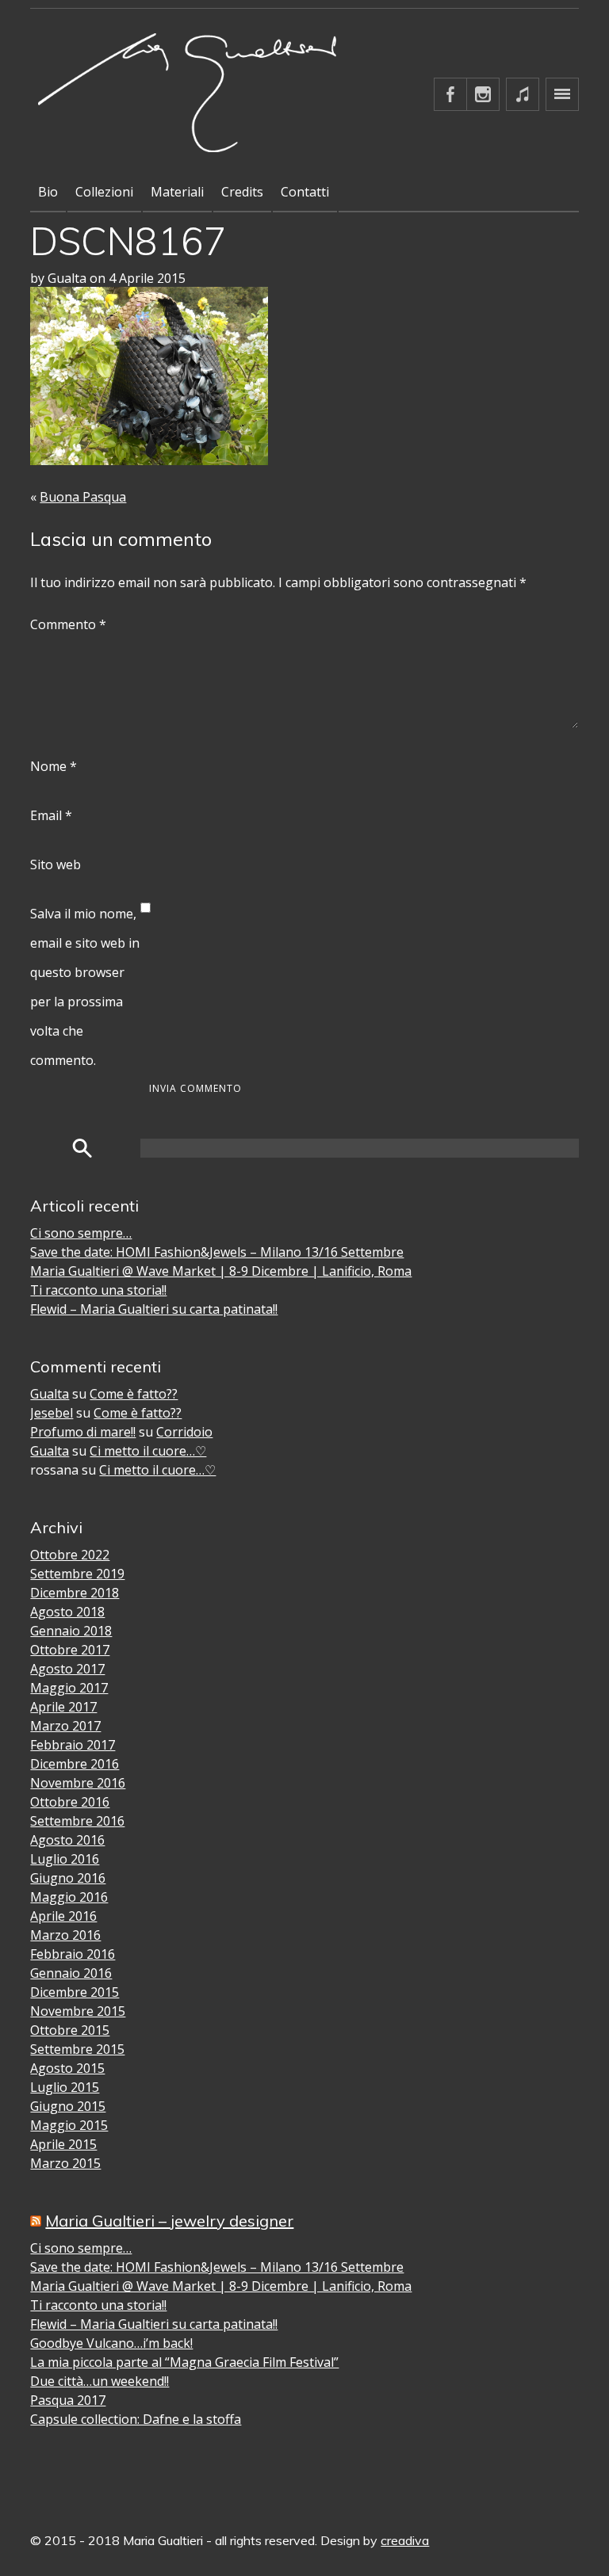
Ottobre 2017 (70, 1650)
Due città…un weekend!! (100, 2381)
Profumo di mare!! (83, 1432)
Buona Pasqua (83, 497)
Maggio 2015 (69, 2125)
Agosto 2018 (67, 1612)
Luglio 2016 (65, 1859)
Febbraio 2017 (73, 1745)
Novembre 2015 (78, 2011)
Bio (48, 192)
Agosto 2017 (67, 1669)
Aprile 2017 (63, 1707)
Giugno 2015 (68, 2106)
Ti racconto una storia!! (98, 1290)
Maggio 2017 (69, 1688)
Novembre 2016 (78, 1783)
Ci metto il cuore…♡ (148, 1451)
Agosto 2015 (67, 2068)
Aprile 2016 (63, 1916)
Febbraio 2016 (73, 1954)
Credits (242, 192)
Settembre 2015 (77, 2049)
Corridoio (184, 1432)
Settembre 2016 (77, 1821)
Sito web (56, 864)
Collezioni (104, 192)
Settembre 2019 (77, 1574)
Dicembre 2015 (75, 1992)
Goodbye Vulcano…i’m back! (111, 2343)
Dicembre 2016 (75, 1764)
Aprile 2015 (63, 2144)
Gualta (50, 1394)
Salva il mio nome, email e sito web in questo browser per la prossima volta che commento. (85, 987)
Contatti (305, 192)
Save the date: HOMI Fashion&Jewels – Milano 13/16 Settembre (217, 1252)
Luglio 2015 (65, 2087)
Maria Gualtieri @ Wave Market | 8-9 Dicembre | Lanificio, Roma (221, 1271)
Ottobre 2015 (70, 2030)
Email (51, 815)
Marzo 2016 (65, 1935)
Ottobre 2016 (70, 1802)
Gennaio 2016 (71, 1973)
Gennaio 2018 (71, 1631)
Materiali (177, 192)
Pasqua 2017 (68, 2400)
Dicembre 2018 (75, 1593)
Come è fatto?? (134, 1394)
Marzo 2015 (65, 2163)
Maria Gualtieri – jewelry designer (169, 2221)
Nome (54, 766)
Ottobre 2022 (70, 1555)
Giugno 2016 (68, 1878)
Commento (68, 624)
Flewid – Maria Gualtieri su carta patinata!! (154, 1309)
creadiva (405, 2540)
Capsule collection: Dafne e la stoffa (136, 2419)
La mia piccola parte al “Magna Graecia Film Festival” (184, 2362)
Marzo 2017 (65, 1726)
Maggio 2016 (69, 1897)
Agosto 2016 (67, 1840)
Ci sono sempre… (81, 1233)
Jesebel (52, 1413)
